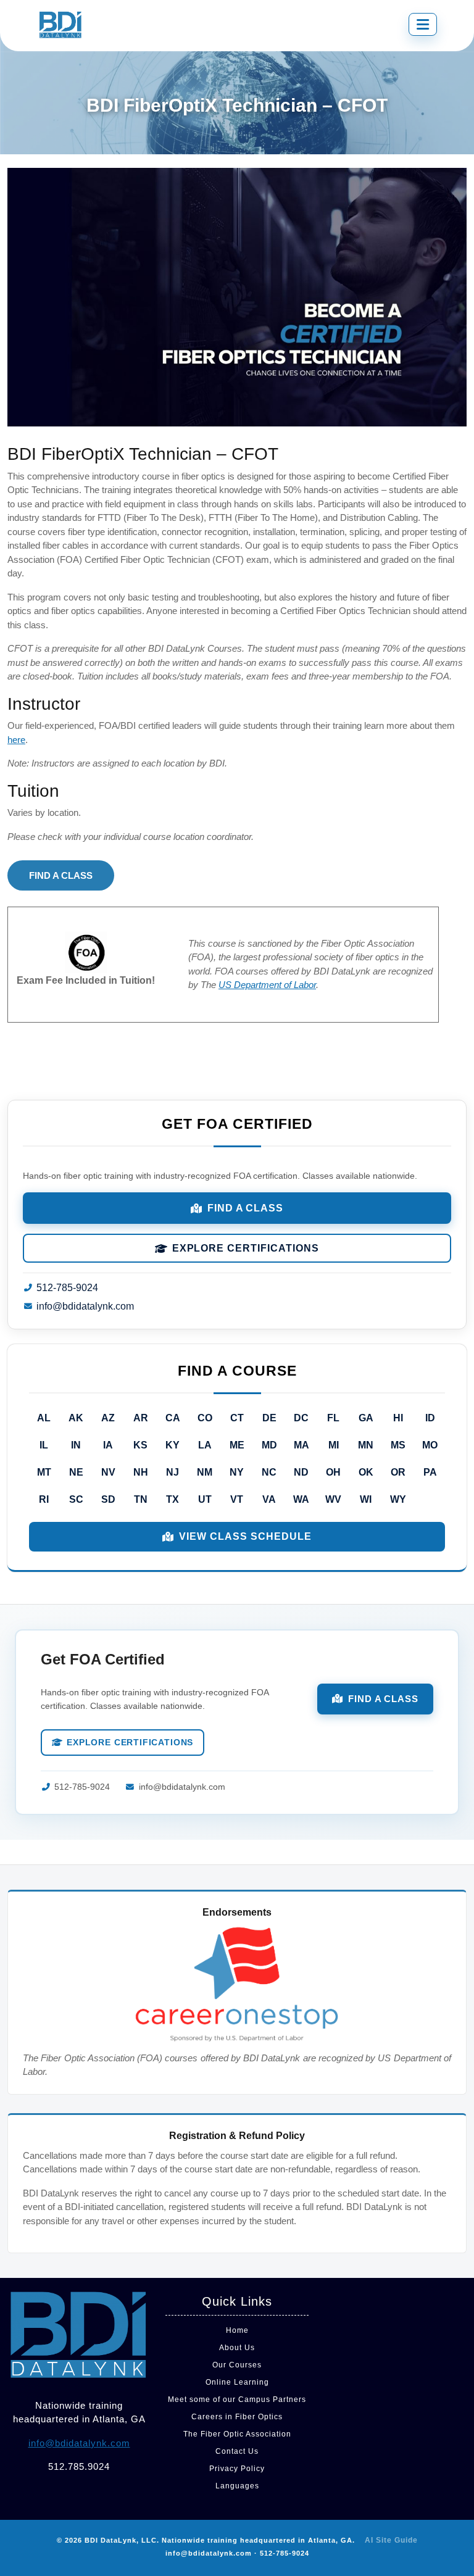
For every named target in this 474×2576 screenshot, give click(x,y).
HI (398, 1418)
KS (140, 1445)
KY (173, 1445)
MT (44, 1472)
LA (205, 1445)
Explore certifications (246, 1248)
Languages (237, 2486)
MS (398, 1445)
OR (398, 1472)
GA (366, 1418)
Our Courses (237, 2365)
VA (269, 1499)
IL (44, 1445)
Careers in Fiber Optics (237, 2417)
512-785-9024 (67, 1288)
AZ (108, 1418)
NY (237, 1472)
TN (141, 1499)
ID (430, 1418)
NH (141, 1472)
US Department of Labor (267, 985)
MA (301, 1445)
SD (108, 1499)
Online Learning (237, 2382)
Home (237, 2330)
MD (269, 1445)
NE (76, 1472)
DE (269, 1418)
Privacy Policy (237, 2469)
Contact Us (237, 2451)
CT (237, 1418)
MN (366, 1445)
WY (398, 1499)
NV (108, 1472)
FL (333, 1418)
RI (44, 1499)
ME (237, 1445)
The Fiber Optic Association (237, 2434)
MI (334, 1445)
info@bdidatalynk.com (85, 1306)
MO (430, 1445)
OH (333, 1472)
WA (301, 1499)
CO (205, 1418)
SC (76, 1499)
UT (205, 1499)
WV (333, 1499)
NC (269, 1472)
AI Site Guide (391, 2540)
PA (430, 1472)
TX (173, 1499)
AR (141, 1418)
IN (76, 1445)
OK (366, 1472)
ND (301, 1472)
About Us (237, 2348)
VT (237, 1499)
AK (76, 1418)
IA (108, 1445)
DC (301, 1418)
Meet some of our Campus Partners (237, 2399)
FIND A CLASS (61, 875)
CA (173, 1418)
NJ (173, 1472)
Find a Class (246, 1208)
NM (205, 1472)
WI (366, 1499)
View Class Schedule (245, 1536)
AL (44, 1418)
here (16, 740)
